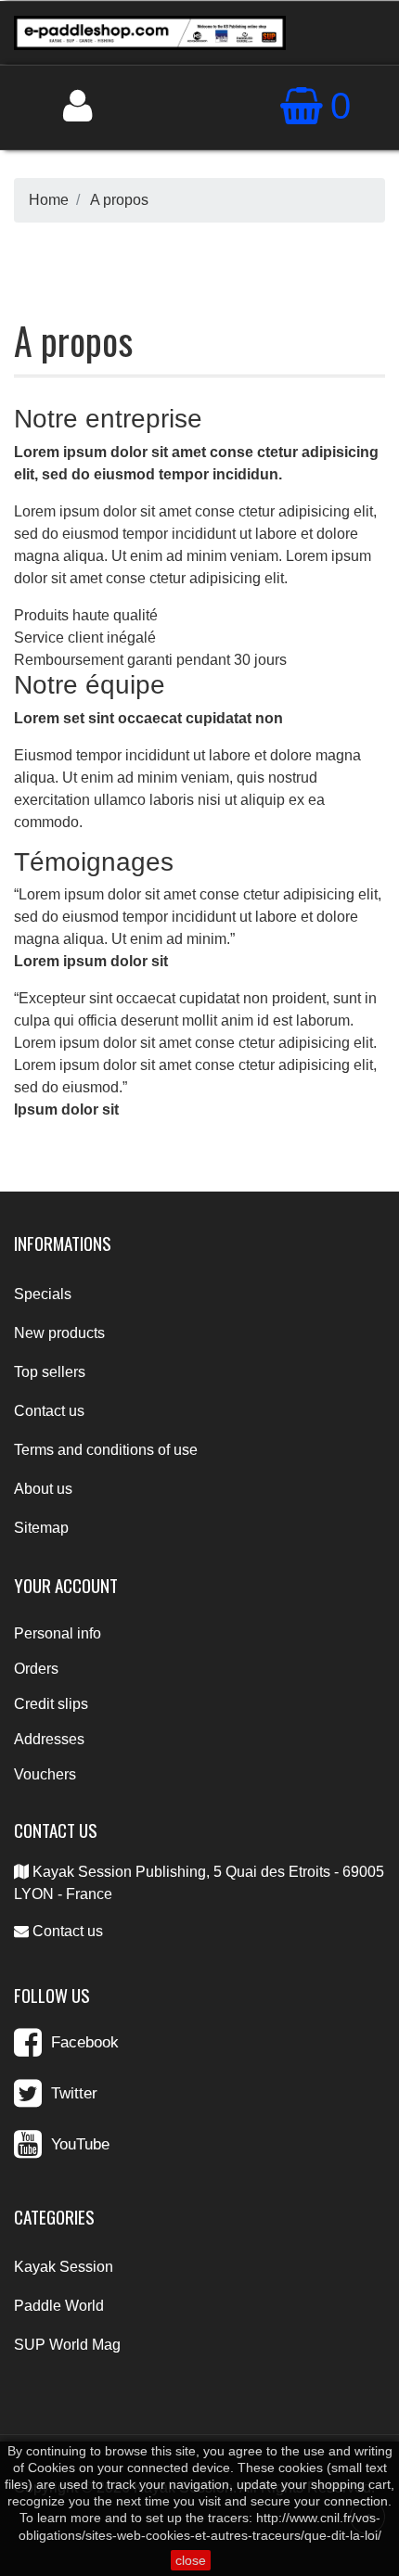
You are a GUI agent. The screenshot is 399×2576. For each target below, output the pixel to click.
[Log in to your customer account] (77, 106)
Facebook (85, 2042)
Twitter (74, 2093)
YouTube (80, 2144)
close (191, 2560)
